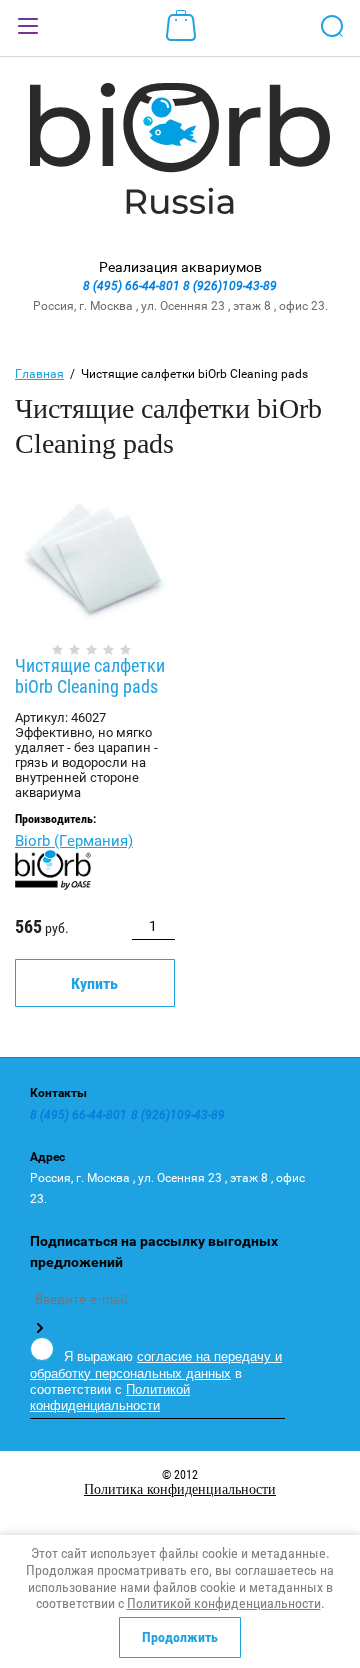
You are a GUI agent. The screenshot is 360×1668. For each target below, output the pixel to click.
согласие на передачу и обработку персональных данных (156, 1364)
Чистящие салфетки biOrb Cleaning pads (90, 676)
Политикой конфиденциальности (110, 1397)
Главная (39, 374)
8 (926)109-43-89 (230, 286)
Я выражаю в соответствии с (156, 1381)
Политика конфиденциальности (180, 1489)
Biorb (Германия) (74, 841)
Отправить (39, 1328)
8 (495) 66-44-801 (133, 286)
